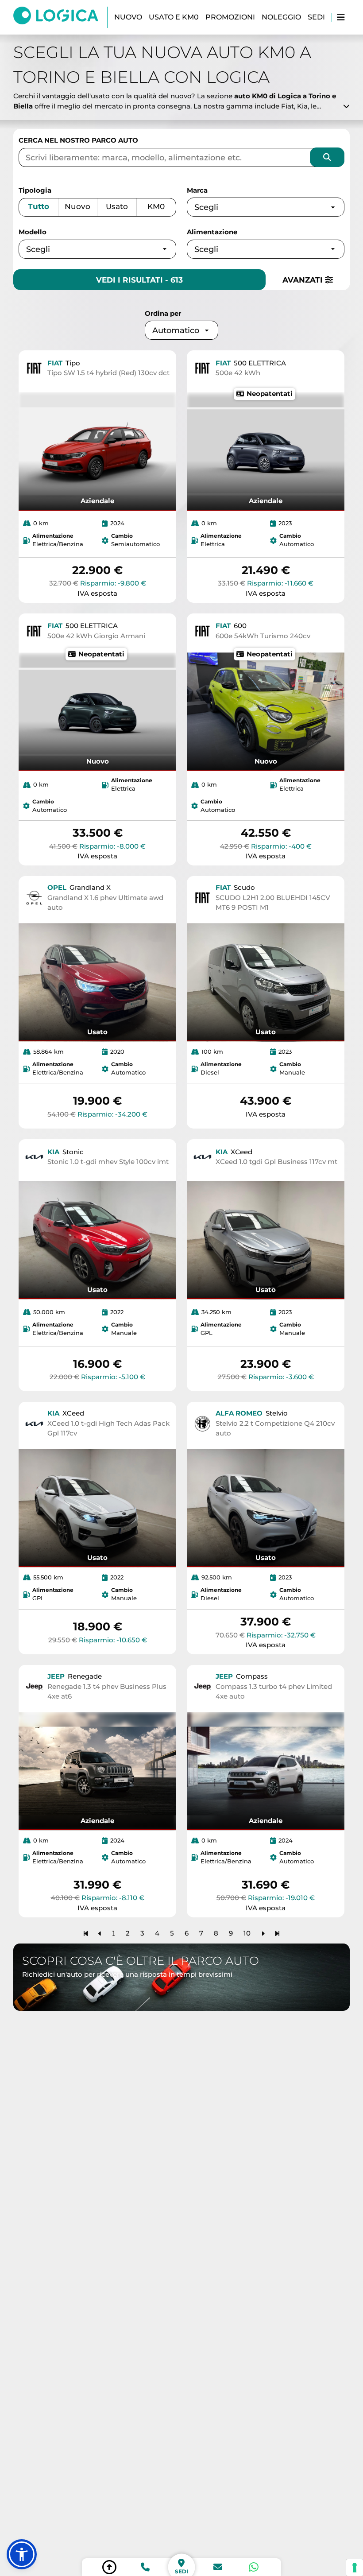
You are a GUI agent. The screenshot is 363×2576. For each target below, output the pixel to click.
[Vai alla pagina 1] (86, 1933)
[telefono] (145, 2567)
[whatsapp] (254, 2567)
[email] (218, 2567)
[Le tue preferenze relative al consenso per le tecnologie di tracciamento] (355, 2568)
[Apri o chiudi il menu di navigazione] (341, 17)
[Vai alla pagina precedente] (100, 1933)
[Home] (60, 17)
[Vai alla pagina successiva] (263, 1933)
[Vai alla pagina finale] (277, 1933)
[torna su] (109, 2567)
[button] (22, 2554)
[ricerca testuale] (327, 157)
